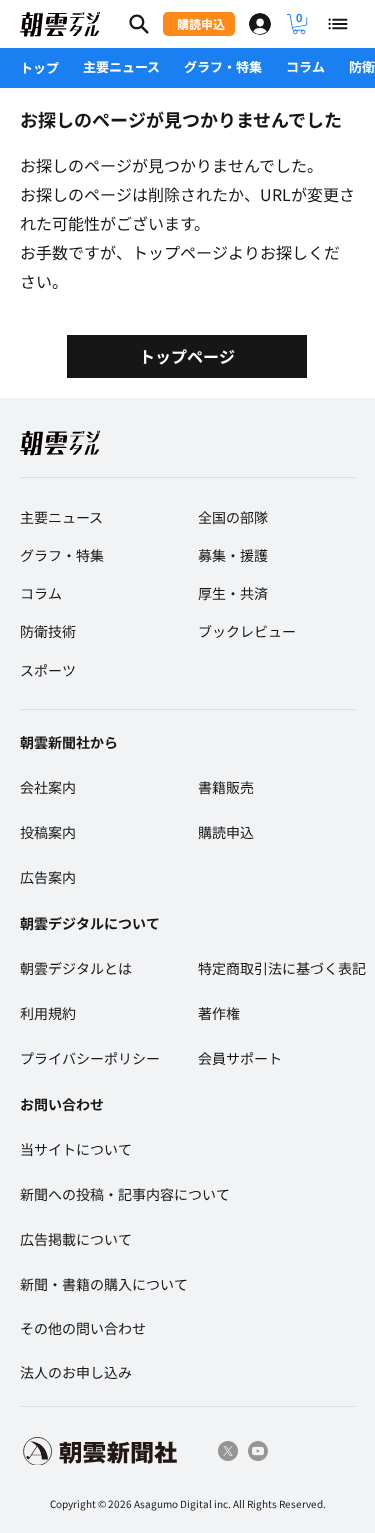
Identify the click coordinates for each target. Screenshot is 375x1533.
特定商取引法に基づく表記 (282, 968)
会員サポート (240, 1058)
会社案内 (48, 787)
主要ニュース (121, 66)
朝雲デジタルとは (76, 968)
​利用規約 (48, 1013)
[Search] (139, 24)
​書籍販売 (226, 787)
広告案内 (48, 877)
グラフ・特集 (223, 66)
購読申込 (226, 832)
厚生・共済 (233, 593)
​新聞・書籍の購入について (104, 1284)
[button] (299, 24)
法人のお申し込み (76, 1372)
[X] (228, 1451)
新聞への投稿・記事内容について (125, 1194)
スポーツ (48, 670)
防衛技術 (48, 631)
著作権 (219, 1013)
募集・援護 (233, 555)
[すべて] (339, 24)
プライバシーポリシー (90, 1058)
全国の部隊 (233, 517)
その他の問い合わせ (83, 1328)
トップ (39, 67)
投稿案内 (48, 832)
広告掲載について (76, 1239)
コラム (305, 66)
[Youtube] (258, 1451)
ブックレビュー (247, 631)
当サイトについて (76, 1149)
